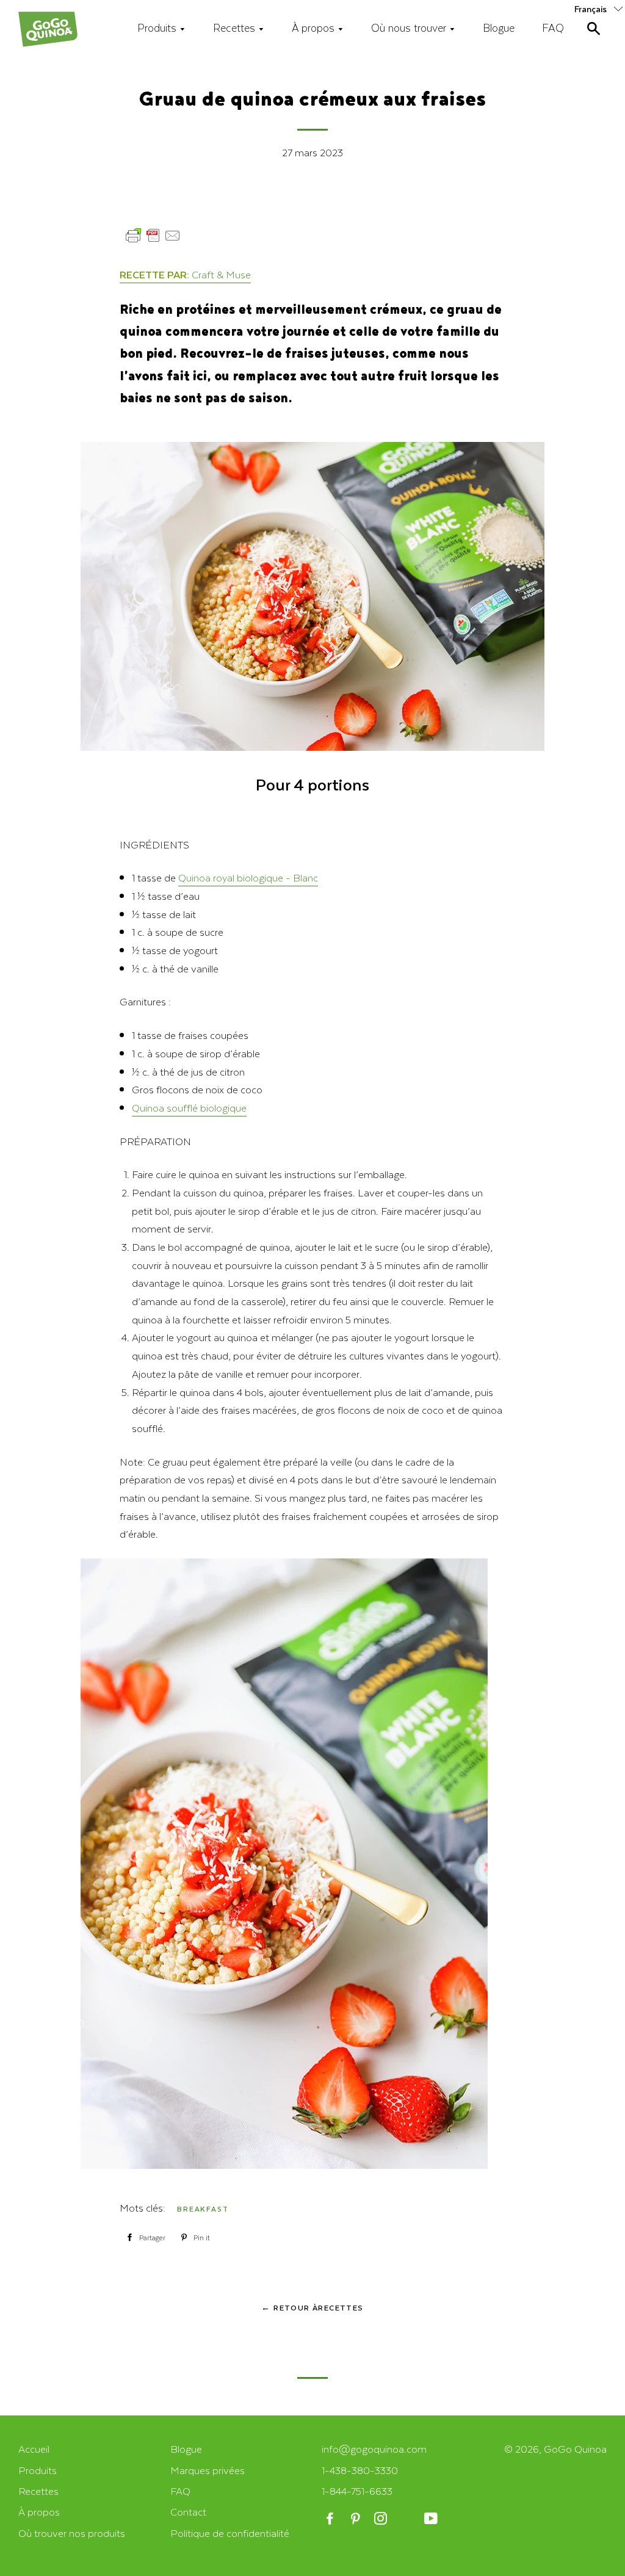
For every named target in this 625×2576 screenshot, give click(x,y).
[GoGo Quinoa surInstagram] (382, 2519)
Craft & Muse (221, 274)
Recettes (236, 27)
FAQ (553, 27)
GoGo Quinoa (575, 2449)
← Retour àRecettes (312, 2307)
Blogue (499, 27)
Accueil (34, 2449)
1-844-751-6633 (357, 2491)
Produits (158, 27)
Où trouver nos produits (72, 2533)
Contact (188, 2512)
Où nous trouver (410, 27)
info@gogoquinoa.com (374, 2449)
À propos (315, 27)
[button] (600, 8)
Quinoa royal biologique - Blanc (248, 877)
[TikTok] (407, 2519)
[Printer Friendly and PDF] (153, 241)
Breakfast (203, 2209)
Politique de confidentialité (230, 2533)
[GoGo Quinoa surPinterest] (356, 2519)
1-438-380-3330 (360, 2470)
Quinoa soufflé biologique (189, 1108)
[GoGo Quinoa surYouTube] (432, 2519)
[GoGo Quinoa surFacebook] (331, 2519)
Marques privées (208, 2470)
